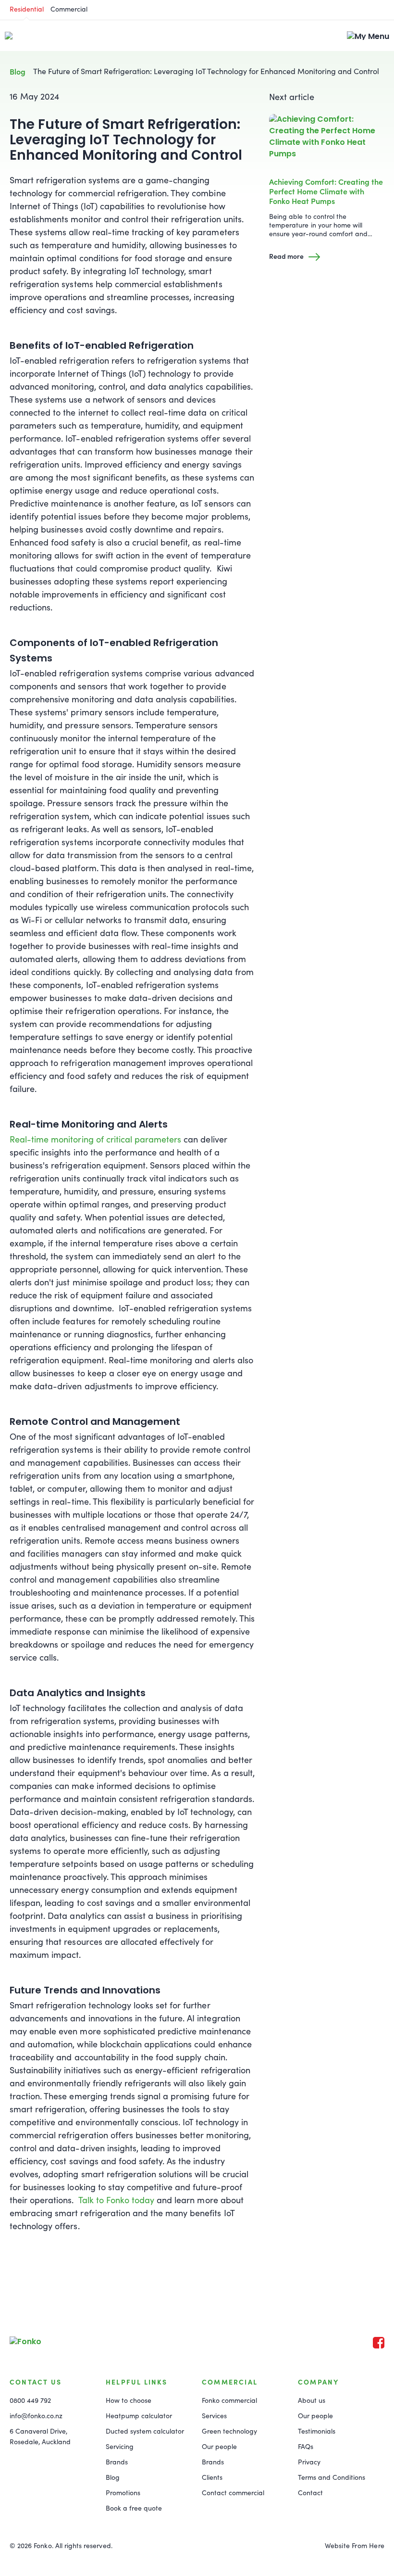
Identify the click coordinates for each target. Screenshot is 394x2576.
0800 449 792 (30, 2400)
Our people (219, 2446)
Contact (310, 2493)
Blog (18, 71)
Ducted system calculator (145, 2431)
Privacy (309, 2462)
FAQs (306, 2446)
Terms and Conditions (332, 2477)
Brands (117, 2462)
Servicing (120, 2446)
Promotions (123, 2493)
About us (312, 2400)
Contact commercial (233, 2493)
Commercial (69, 9)
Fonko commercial (229, 2400)
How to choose (129, 2400)
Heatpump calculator (139, 2416)
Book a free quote (134, 2508)
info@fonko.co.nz (36, 2416)
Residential (27, 9)
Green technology (229, 2431)
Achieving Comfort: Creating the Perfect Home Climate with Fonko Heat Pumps (326, 191)
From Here (368, 2545)
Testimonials (317, 2431)
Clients (212, 2477)
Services (214, 2416)
